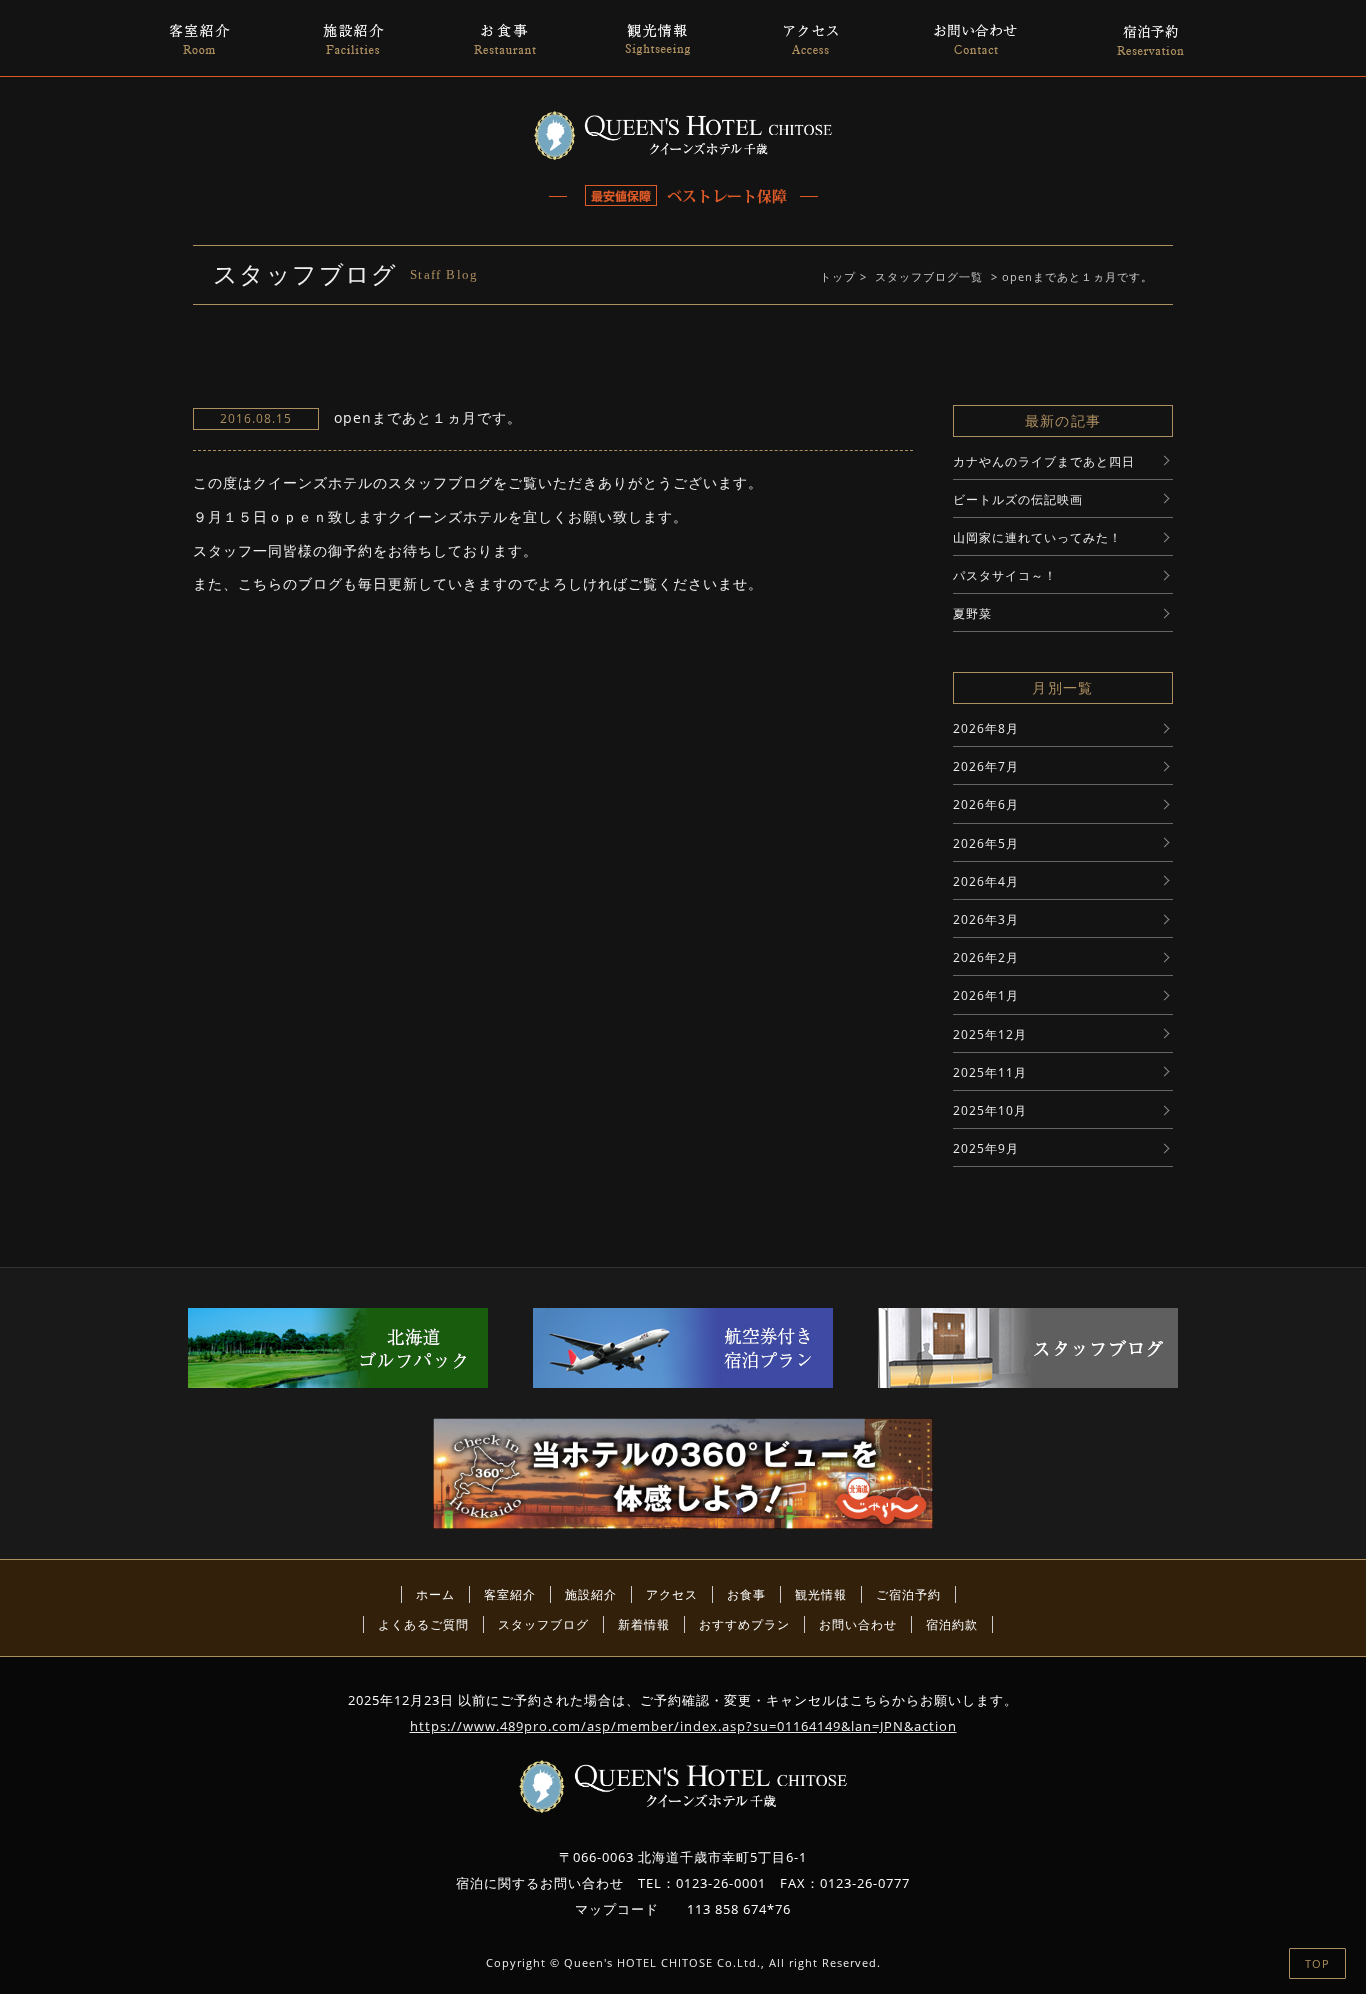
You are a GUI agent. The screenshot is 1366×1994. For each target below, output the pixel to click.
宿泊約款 (952, 1624)
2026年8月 (986, 728)
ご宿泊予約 (908, 1594)
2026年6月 (986, 804)
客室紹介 (510, 1594)
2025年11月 (990, 1072)
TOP (1317, 1963)
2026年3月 (986, 919)
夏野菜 (972, 613)
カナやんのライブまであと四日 (1044, 461)
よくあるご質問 (423, 1624)
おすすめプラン (744, 1624)
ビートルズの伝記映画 (1018, 499)
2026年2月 (986, 957)
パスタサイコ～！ (1005, 575)
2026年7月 (986, 766)
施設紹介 (591, 1594)
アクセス (672, 1594)
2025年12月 (990, 1034)
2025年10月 (990, 1110)
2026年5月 (986, 843)
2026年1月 (986, 995)
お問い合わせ (858, 1624)
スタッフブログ (543, 1624)
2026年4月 (986, 881)
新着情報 (644, 1624)
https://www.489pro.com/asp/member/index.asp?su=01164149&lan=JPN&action (683, 1726)
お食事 (746, 1594)
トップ (838, 276)
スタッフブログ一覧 (929, 276)
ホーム (435, 1594)
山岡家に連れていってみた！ (1037, 537)
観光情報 (821, 1594)
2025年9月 (986, 1148)
